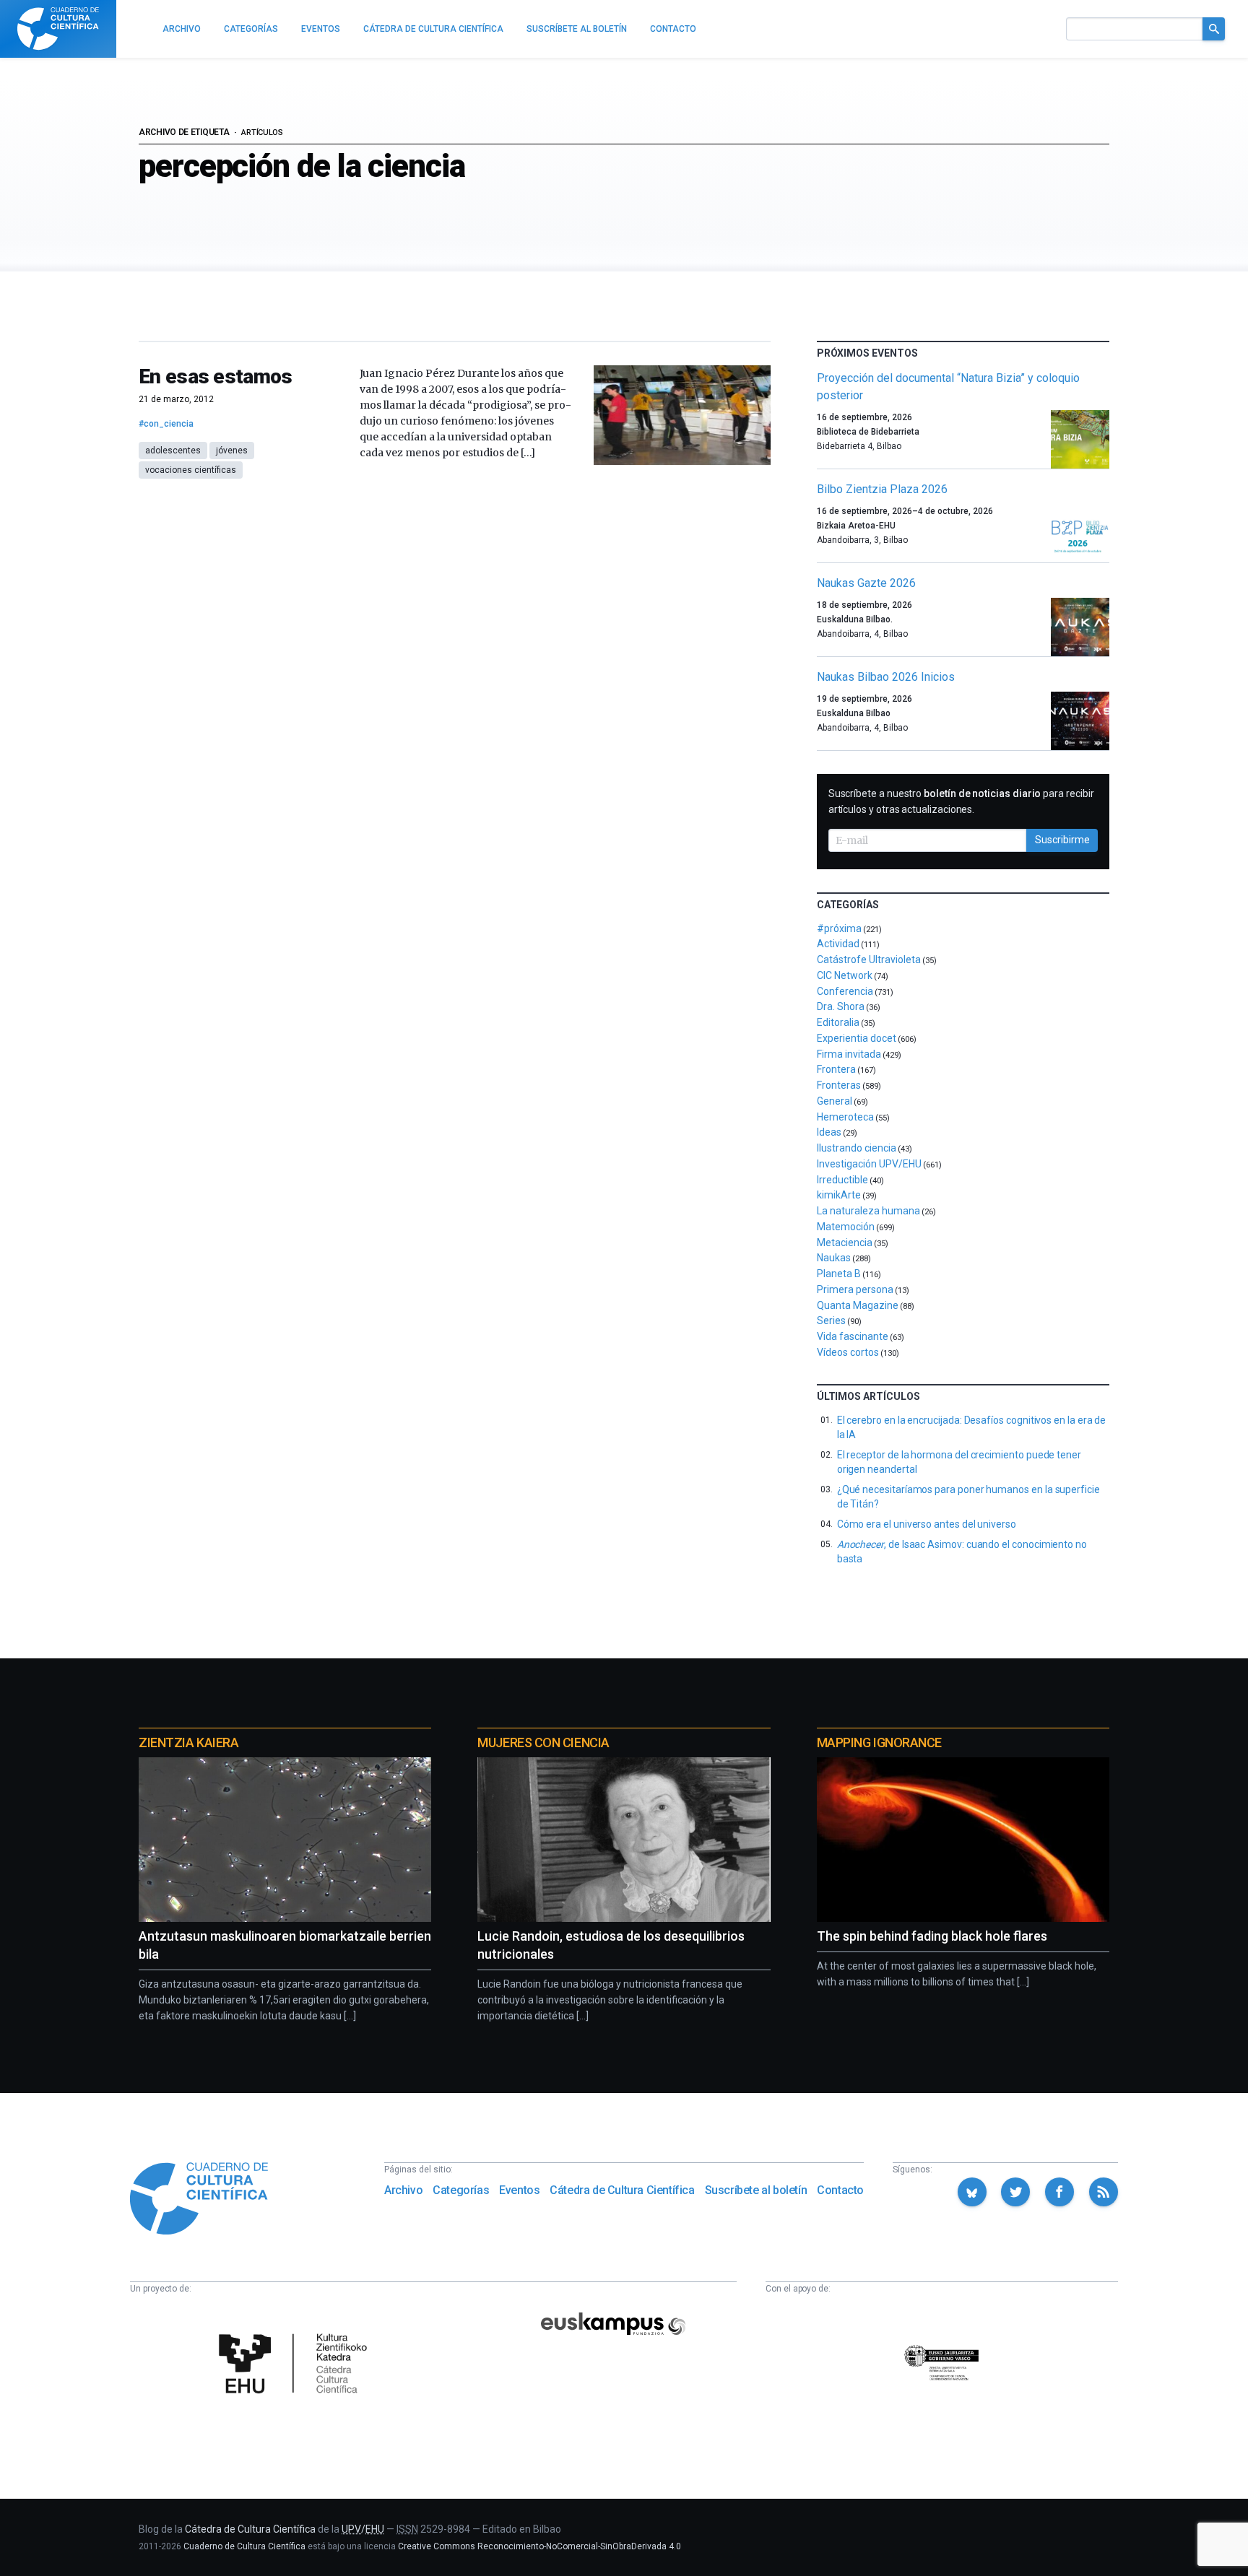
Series (831, 1320)
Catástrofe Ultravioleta (869, 960)
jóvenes (232, 451)
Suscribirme (1062, 840)
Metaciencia (845, 1243)
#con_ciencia (166, 424)
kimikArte (839, 1195)
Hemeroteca (845, 1117)
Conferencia (845, 991)
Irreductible (842, 1180)
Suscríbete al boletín (756, 2190)
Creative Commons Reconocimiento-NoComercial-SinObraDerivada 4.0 (539, 2546)
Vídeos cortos (848, 1352)
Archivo (403, 2190)
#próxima (839, 928)
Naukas (834, 1258)
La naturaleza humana (868, 1211)
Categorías (461, 2190)
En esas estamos (216, 377)
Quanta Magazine (858, 1305)
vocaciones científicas (191, 470)
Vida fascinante (853, 1336)
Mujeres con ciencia (543, 1742)
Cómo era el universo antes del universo (927, 1524)
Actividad (838, 944)
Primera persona (855, 1289)
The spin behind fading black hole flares (932, 1936)
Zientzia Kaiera (188, 1742)
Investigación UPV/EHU (869, 1164)
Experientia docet (857, 1038)
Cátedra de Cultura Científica (622, 2190)
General (835, 1101)
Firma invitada (849, 1054)
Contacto (840, 2190)
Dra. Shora (841, 1006)
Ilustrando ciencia (857, 1148)
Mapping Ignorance (879, 1742)
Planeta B (839, 1274)
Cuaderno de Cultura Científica (244, 2546)
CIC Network (845, 975)
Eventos (519, 2190)
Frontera (836, 1069)
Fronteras (839, 1085)
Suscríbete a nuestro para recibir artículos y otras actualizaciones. (961, 801)
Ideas (829, 1132)
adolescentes (173, 451)
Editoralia (838, 1022)
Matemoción (846, 1227)
